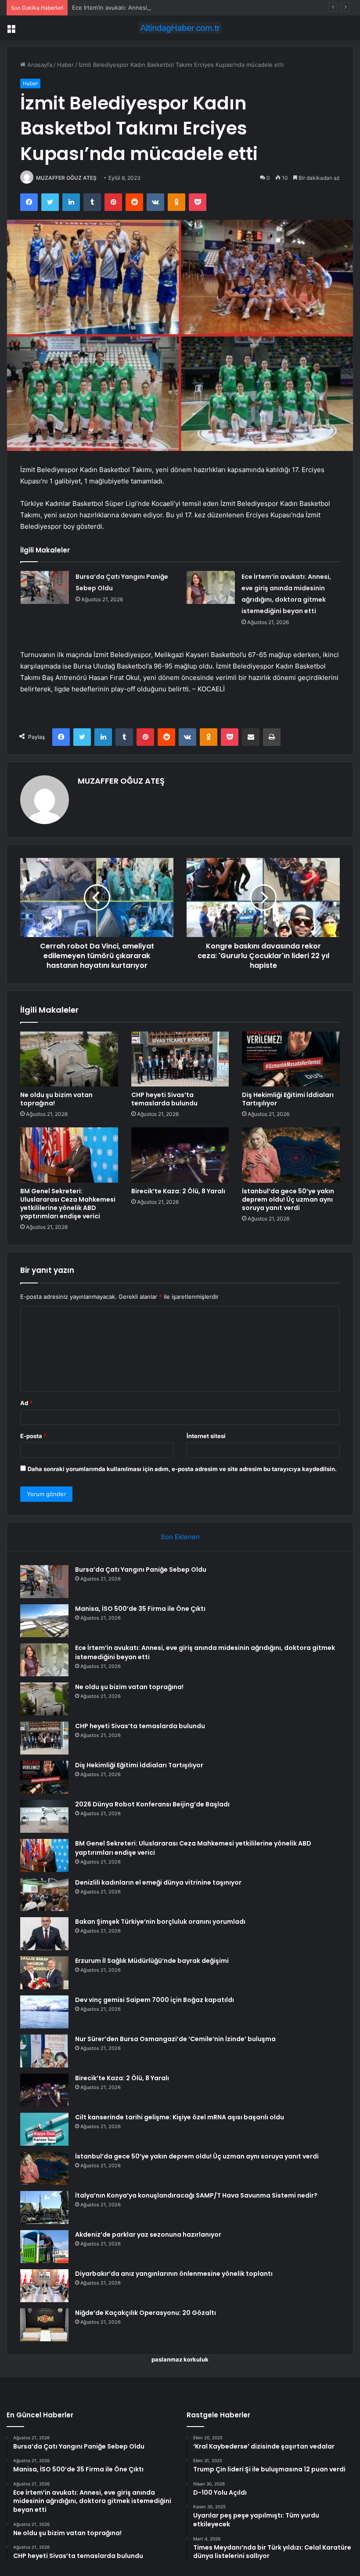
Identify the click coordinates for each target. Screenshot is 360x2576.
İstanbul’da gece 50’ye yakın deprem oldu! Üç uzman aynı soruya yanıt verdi (288, 1199)
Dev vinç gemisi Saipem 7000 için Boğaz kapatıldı (155, 2000)
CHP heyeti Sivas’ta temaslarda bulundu (164, 1099)
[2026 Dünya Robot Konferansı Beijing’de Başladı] (44, 1816)
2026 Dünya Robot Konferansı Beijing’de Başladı (152, 1804)
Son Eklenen (180, 1537)
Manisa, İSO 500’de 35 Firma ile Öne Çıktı (140, 1609)
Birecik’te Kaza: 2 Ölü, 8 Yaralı (178, 1191)
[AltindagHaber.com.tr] (180, 28)
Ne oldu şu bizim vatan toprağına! (56, 1099)
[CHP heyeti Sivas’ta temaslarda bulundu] (180, 1059)
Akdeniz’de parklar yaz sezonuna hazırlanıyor (148, 2234)
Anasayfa (39, 65)
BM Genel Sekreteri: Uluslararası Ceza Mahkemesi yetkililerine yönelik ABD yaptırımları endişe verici (68, 1204)
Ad (26, 1403)
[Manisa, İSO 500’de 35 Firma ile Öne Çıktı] (44, 1621)
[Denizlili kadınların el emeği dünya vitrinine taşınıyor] (44, 1895)
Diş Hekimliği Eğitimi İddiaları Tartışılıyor (288, 1099)
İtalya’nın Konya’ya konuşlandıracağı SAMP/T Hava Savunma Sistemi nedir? (196, 2195)
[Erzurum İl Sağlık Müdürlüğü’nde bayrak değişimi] (44, 1973)
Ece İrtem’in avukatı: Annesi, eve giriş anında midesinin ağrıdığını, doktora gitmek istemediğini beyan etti (214, 7)
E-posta (33, 1436)
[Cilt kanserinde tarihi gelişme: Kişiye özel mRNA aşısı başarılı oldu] (44, 2129)
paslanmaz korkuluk (180, 2359)
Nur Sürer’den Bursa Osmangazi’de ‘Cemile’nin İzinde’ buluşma (175, 2039)
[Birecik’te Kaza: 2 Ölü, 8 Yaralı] (180, 1155)
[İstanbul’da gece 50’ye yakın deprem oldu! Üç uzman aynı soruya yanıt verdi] (291, 1155)
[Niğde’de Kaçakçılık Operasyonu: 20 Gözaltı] (44, 2325)
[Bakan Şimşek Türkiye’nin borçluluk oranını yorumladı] (44, 1934)
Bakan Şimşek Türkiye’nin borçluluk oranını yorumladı (160, 1922)
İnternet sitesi (206, 1436)
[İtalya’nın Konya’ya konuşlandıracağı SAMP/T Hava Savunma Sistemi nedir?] (44, 2207)
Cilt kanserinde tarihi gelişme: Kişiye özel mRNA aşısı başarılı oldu (180, 2117)
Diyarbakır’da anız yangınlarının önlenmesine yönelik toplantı (174, 2274)
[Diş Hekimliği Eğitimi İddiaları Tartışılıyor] (291, 1059)
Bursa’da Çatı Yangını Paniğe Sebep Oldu (141, 1570)
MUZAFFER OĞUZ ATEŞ (66, 178)
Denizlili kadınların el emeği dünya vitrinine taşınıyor (158, 1882)
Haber (65, 65)
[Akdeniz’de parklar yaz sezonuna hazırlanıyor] (44, 2247)
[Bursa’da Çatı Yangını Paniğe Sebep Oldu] (45, 587)
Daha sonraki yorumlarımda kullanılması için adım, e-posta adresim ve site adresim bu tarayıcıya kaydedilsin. (182, 1469)
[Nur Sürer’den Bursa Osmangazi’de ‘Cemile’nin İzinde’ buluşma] (44, 2051)
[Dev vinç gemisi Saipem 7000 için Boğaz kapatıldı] (44, 2012)
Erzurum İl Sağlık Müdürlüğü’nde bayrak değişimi (152, 1961)
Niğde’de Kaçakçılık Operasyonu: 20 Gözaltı (146, 2313)
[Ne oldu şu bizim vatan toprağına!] (69, 1059)
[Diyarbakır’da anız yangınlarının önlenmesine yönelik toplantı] (44, 2286)
